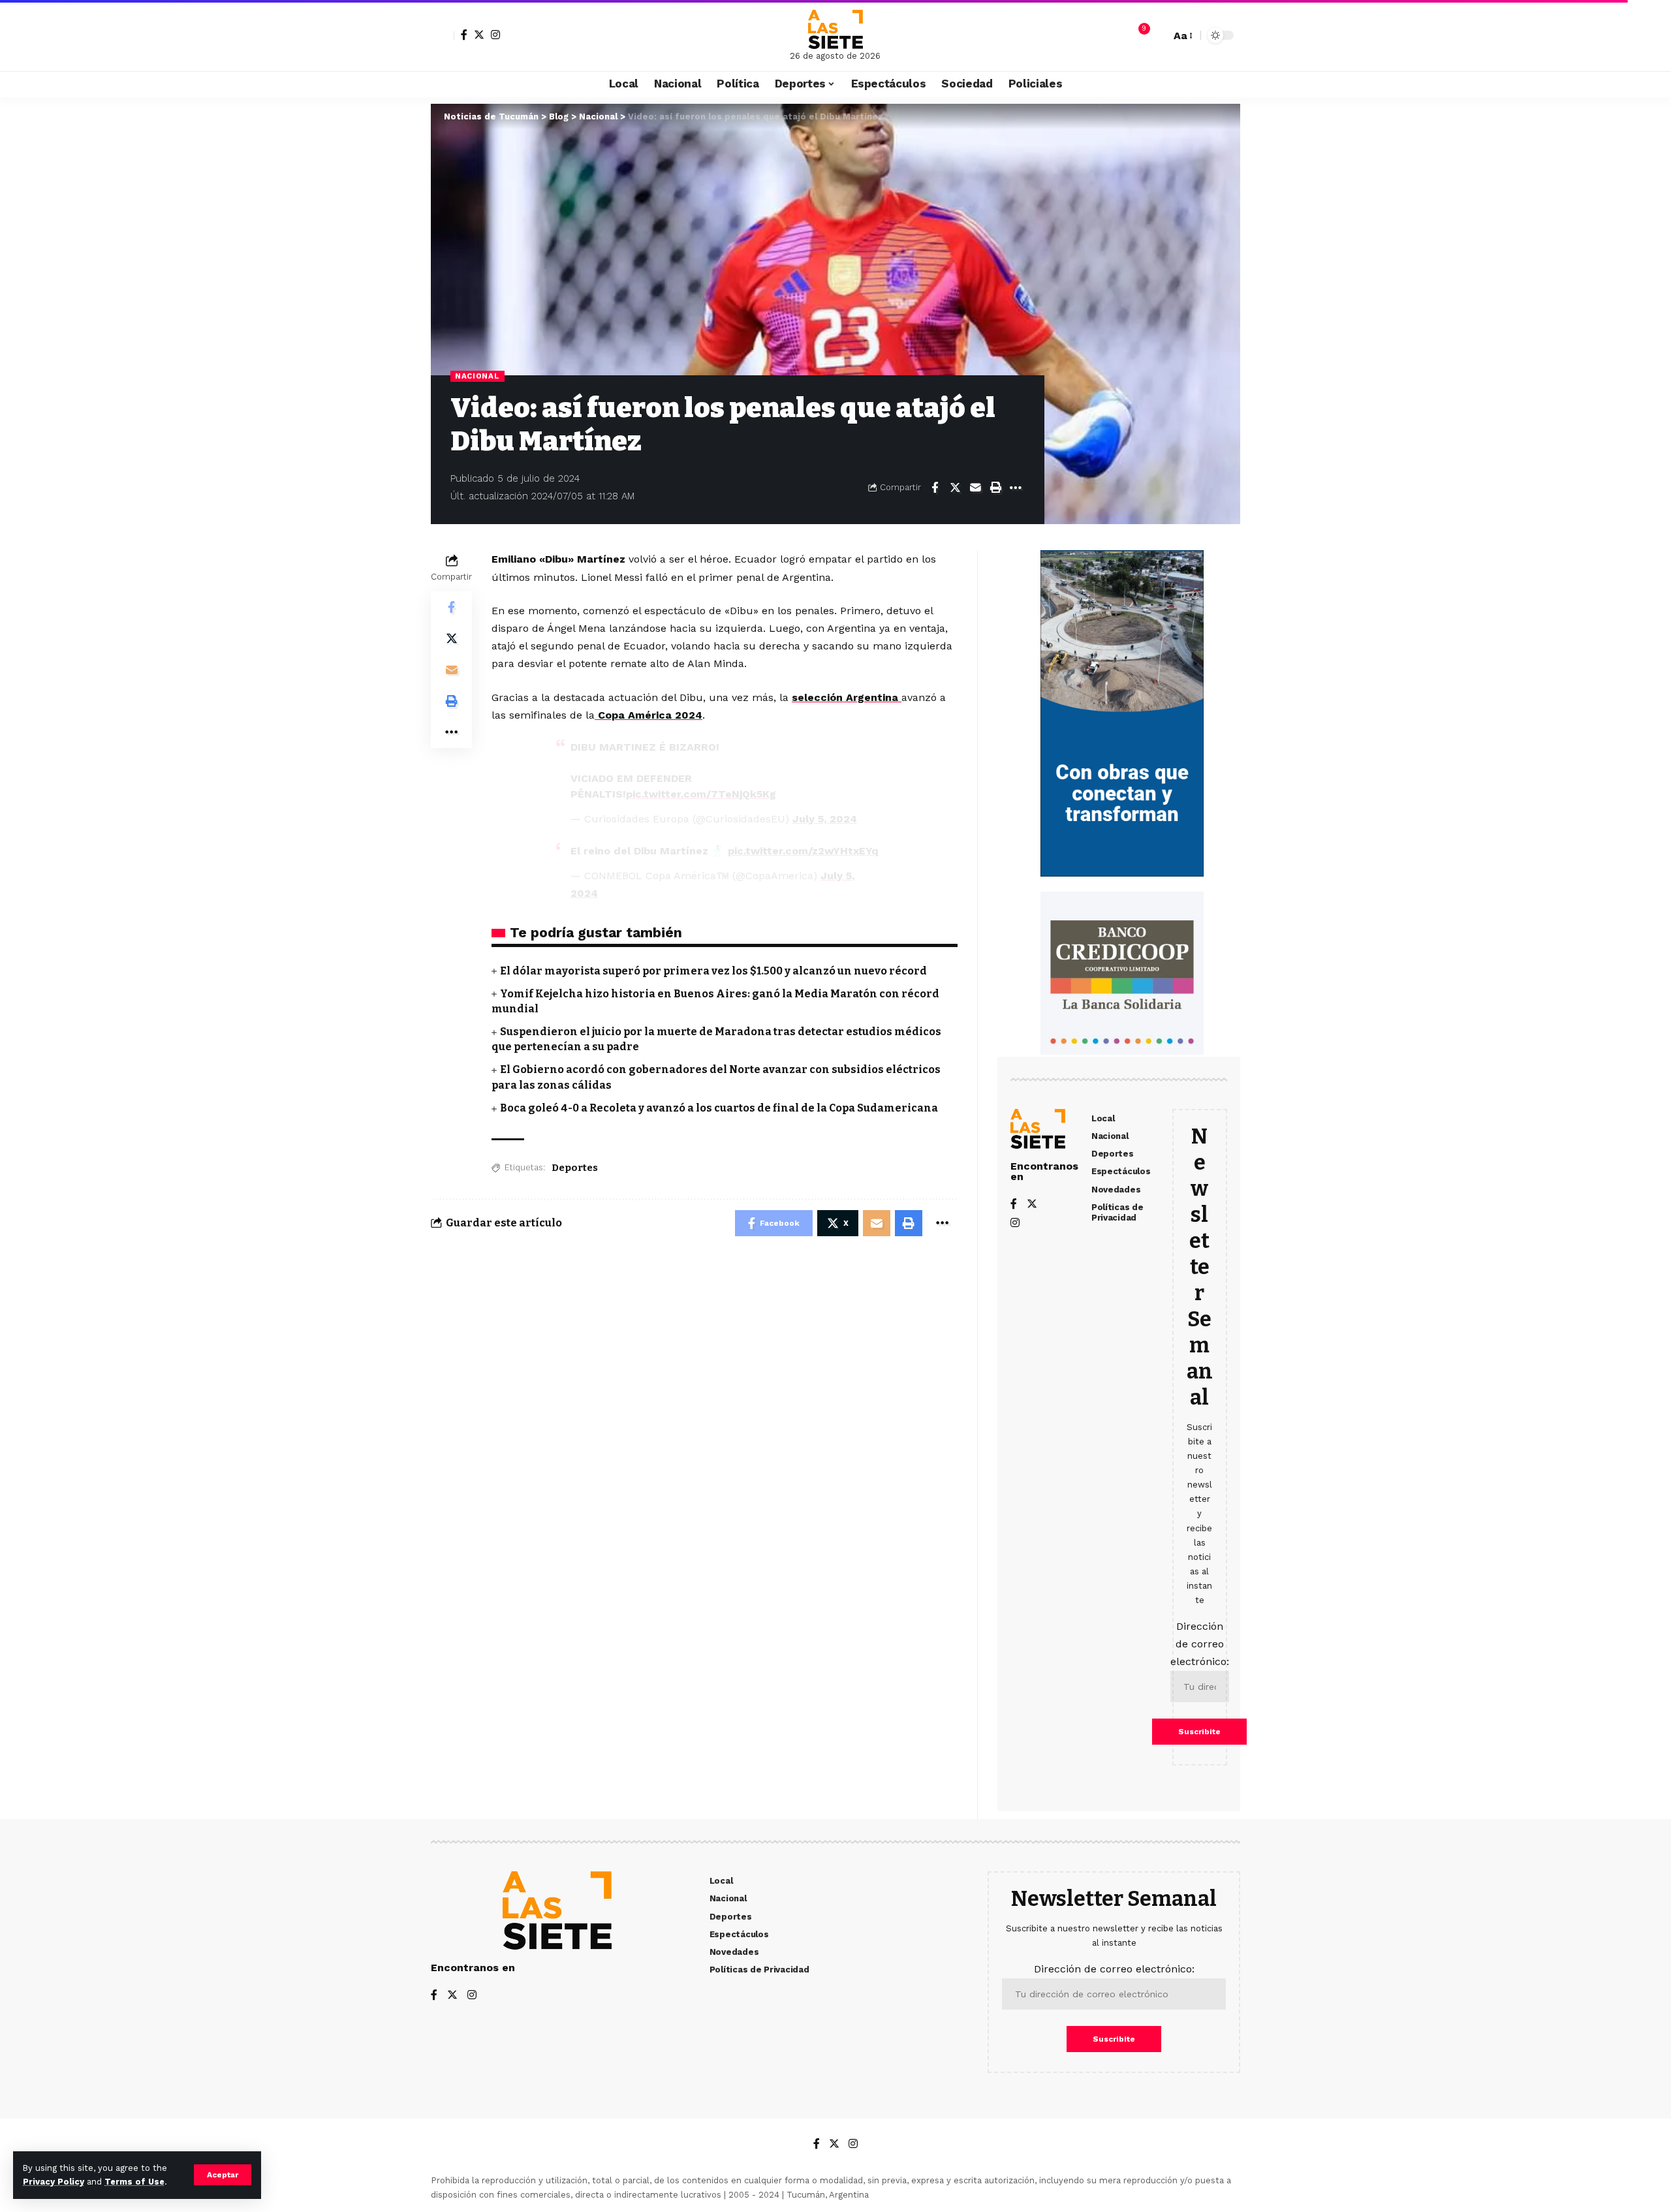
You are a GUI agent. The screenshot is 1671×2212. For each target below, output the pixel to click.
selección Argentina (847, 697)
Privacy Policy (54, 2182)
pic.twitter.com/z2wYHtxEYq (803, 851)
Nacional (477, 376)
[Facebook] (464, 35)
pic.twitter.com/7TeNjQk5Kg (701, 794)
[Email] (975, 488)
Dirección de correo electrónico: (1200, 1644)
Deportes (575, 1168)
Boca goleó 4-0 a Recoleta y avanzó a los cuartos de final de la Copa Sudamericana (719, 1108)
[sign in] (443, 35)
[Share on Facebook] (935, 488)
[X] (479, 35)
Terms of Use (134, 2182)
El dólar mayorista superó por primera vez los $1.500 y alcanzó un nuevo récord (713, 971)
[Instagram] (495, 35)
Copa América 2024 (648, 715)
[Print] (995, 488)
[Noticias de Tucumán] (835, 29)
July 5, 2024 (825, 819)
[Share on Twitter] (955, 488)
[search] (1157, 35)
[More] (1016, 488)
